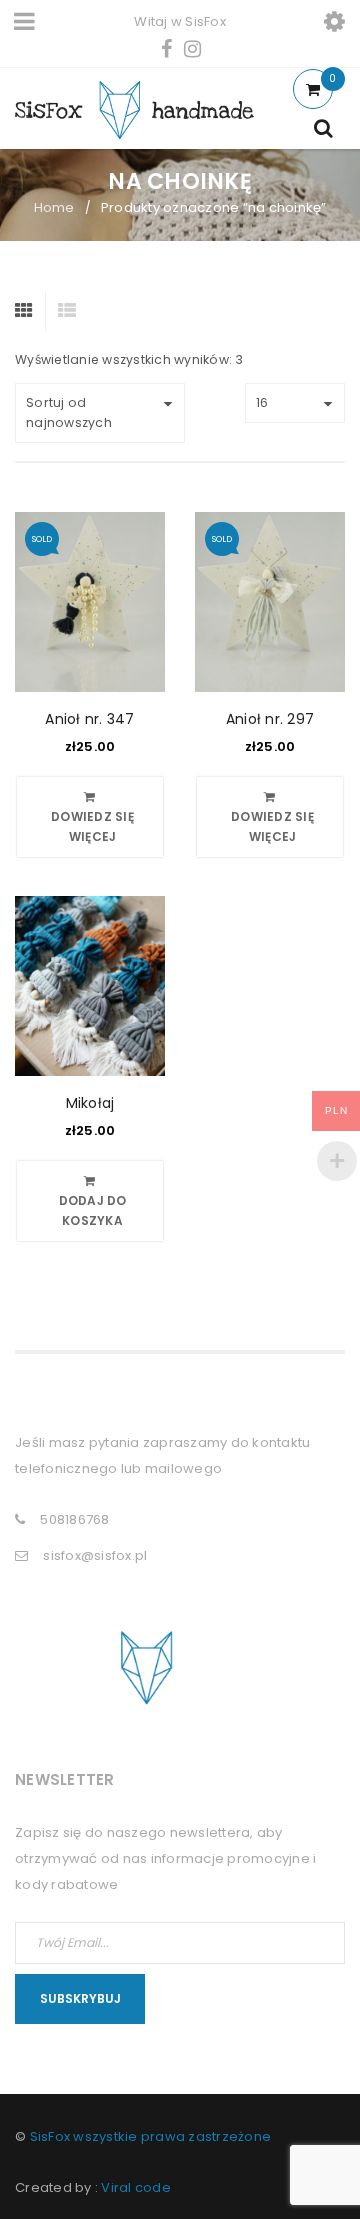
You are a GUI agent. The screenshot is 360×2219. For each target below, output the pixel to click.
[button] (90, 1201)
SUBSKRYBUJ (80, 1998)
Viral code (136, 2187)
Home (54, 207)
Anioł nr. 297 (270, 719)
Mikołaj (90, 1103)
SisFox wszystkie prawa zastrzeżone (151, 2136)
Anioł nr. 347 (89, 719)
